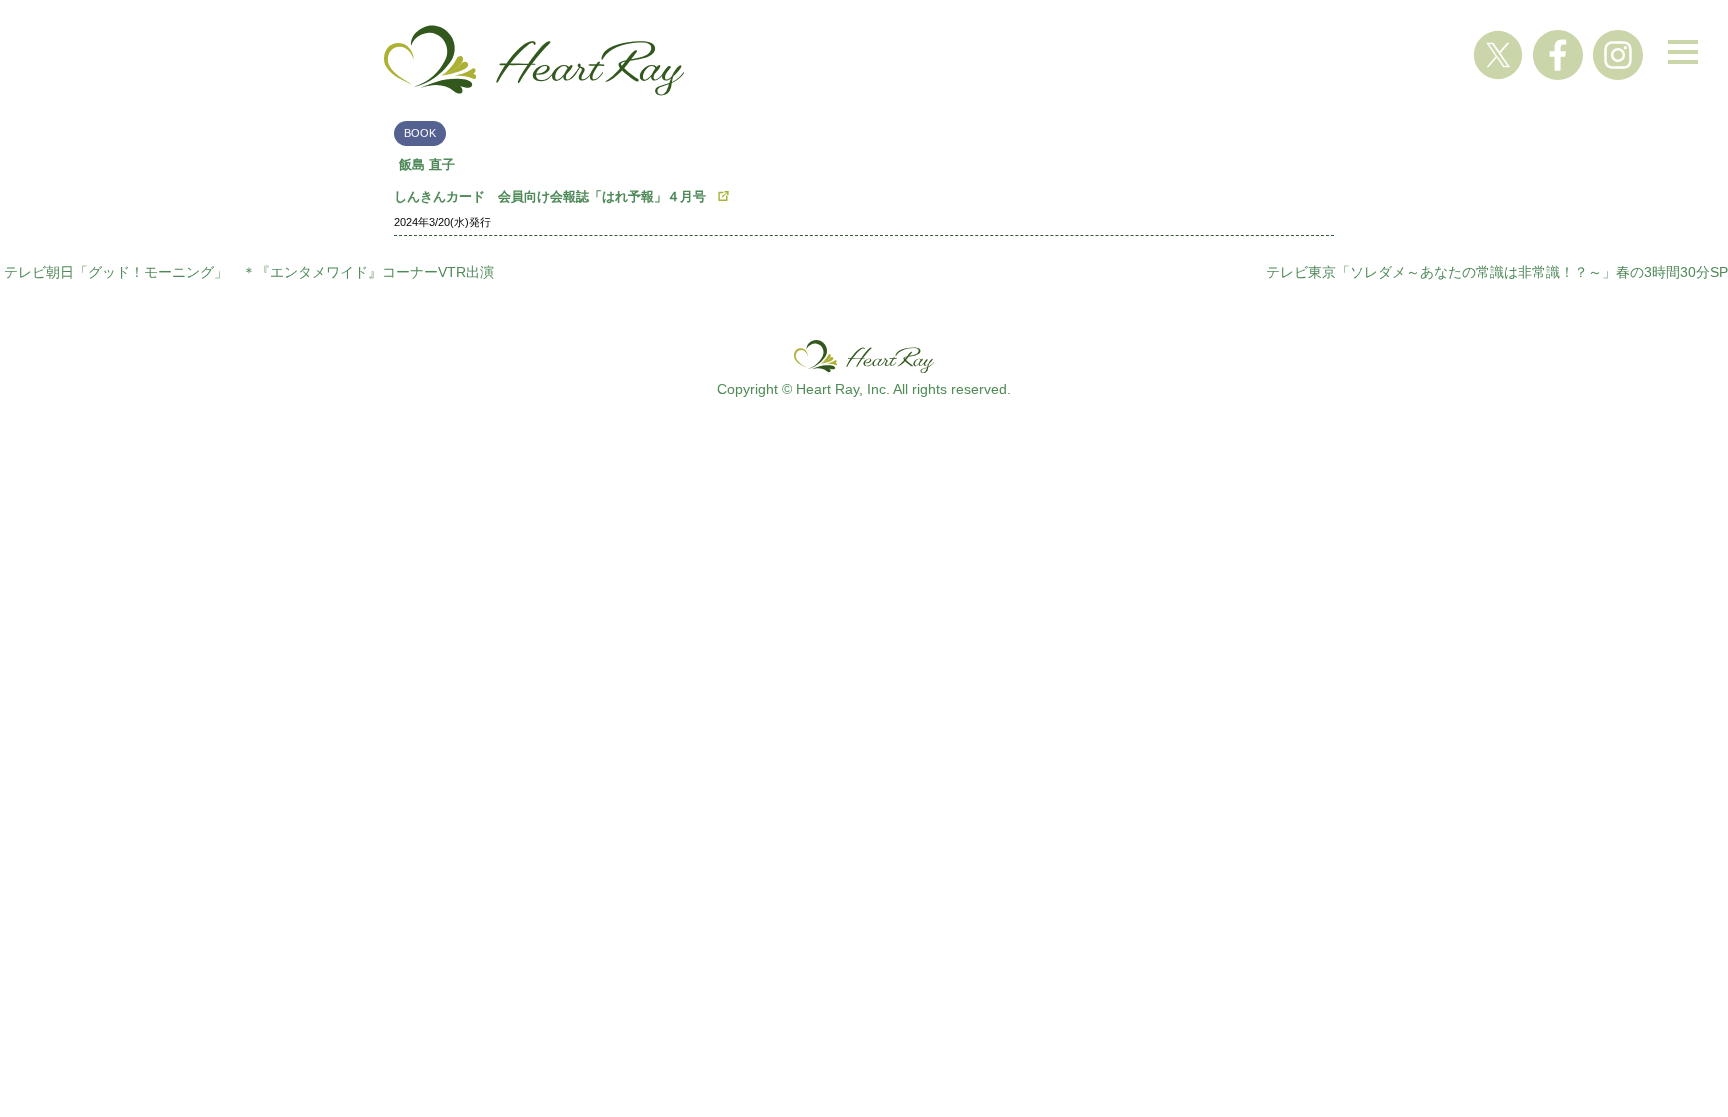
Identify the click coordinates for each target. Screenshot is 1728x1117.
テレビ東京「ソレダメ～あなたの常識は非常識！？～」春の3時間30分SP (1497, 272)
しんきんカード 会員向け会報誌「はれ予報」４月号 (550, 196)
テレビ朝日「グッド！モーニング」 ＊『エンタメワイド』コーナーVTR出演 (249, 272)
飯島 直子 (427, 164)
